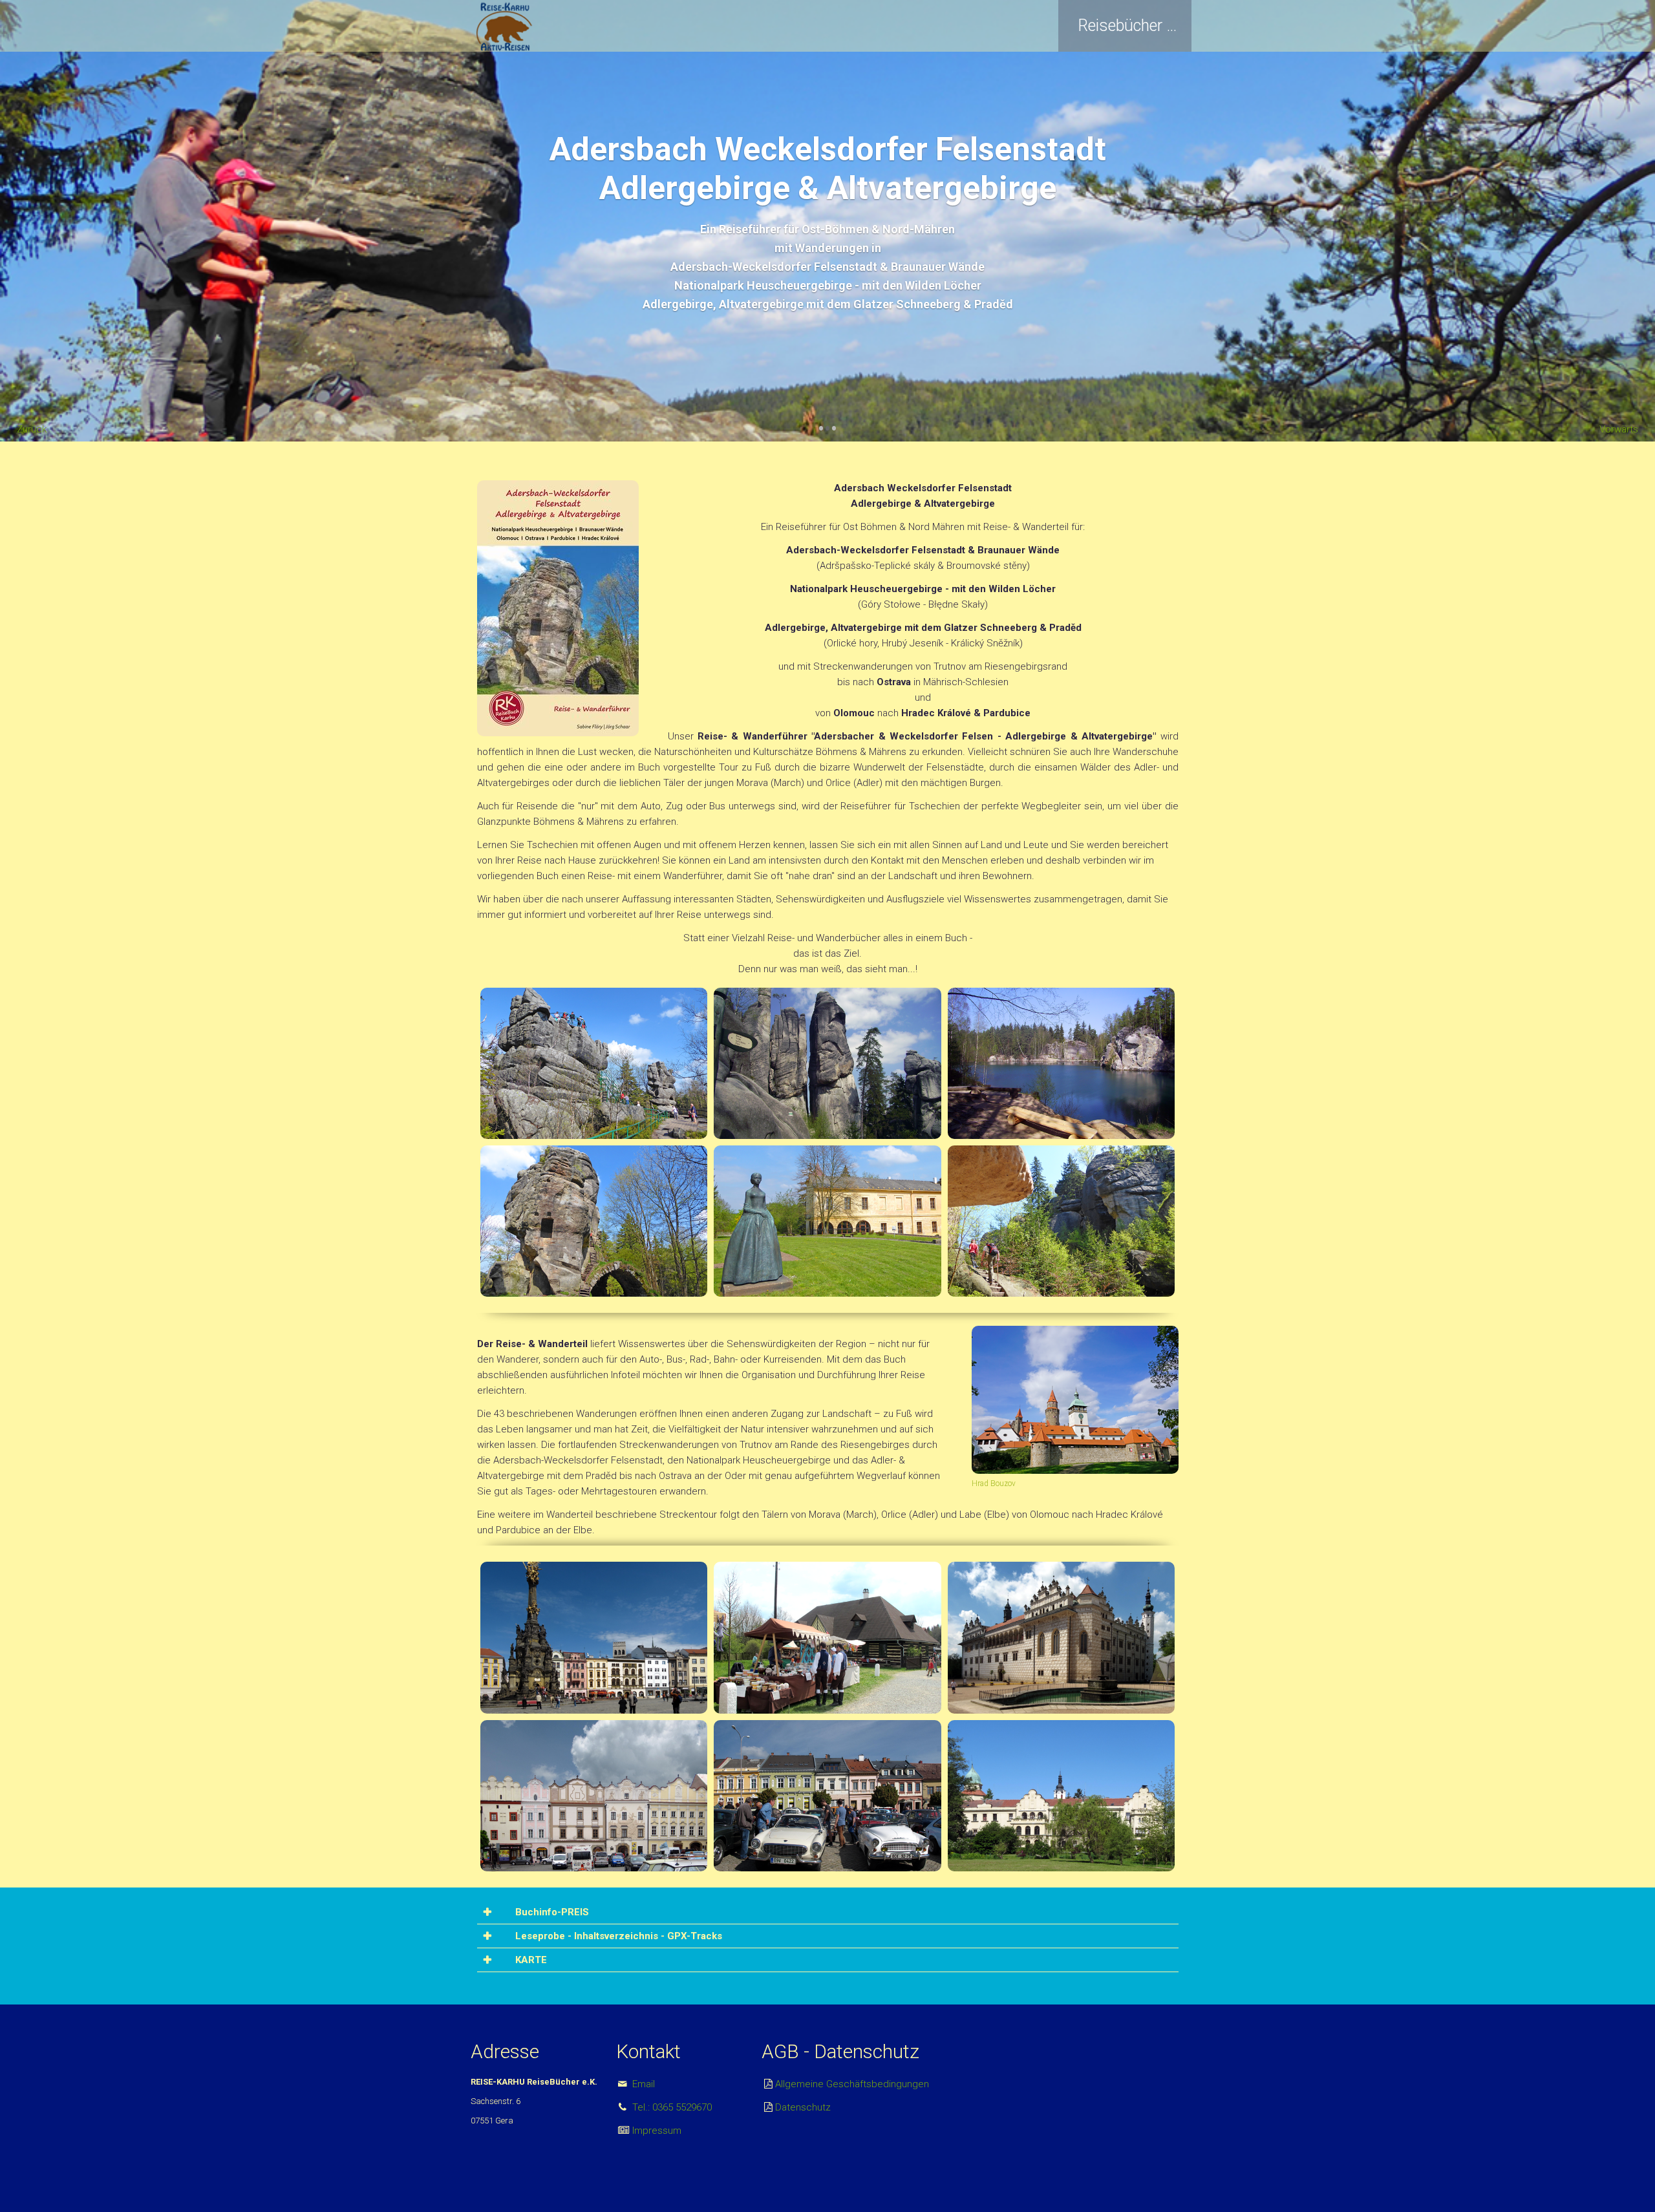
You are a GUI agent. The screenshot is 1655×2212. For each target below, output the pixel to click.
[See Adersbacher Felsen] (1062, 1063)
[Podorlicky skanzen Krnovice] (827, 1637)
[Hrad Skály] (594, 1220)
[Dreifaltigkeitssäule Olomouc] (594, 1637)
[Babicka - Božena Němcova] (827, 1220)
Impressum (656, 2131)
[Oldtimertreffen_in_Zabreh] (827, 1795)
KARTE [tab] (530, 1960)
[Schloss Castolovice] (1062, 1795)
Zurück (32, 429)
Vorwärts (1619, 429)
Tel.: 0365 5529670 (671, 2107)
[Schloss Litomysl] (1062, 1637)
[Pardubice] (594, 1795)
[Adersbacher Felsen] (827, 1063)
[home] (504, 26)
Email (642, 2084)
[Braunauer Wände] (1062, 1220)
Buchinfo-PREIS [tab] (551, 1912)
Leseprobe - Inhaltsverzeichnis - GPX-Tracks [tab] (617, 1936)
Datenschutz (803, 2107)
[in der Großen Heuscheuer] (594, 1063)
